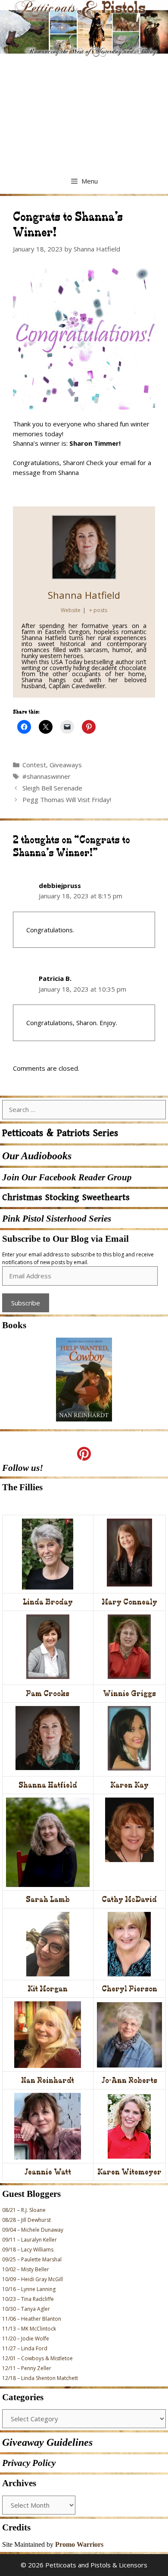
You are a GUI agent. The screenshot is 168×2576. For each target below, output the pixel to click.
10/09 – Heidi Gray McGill (33, 2279)
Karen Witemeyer (129, 2172)
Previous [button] (67, 1425)
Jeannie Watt (48, 2172)
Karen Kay (129, 1785)
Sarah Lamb (48, 1899)
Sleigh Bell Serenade (52, 788)
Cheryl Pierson (129, 1989)
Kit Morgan (48, 1989)
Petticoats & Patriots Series (60, 1133)
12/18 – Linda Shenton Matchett (40, 2378)
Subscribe (26, 1303)
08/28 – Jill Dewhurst (26, 2220)
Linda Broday (48, 1602)
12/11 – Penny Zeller (27, 2368)
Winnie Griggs (129, 1693)
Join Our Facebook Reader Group (67, 1177)
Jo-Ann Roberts (129, 2080)
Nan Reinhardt (48, 2080)
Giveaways (66, 765)
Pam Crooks (48, 1693)
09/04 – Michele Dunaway (33, 2230)
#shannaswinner (47, 776)
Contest (34, 765)
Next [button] (101, 1425)
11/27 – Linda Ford (25, 2348)
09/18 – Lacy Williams (28, 2250)
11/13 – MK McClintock (29, 2329)
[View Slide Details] (84, 1380)
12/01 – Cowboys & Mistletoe (37, 2358)
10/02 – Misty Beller (26, 2269)
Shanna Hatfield (84, 595)
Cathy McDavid (129, 1899)
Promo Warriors (79, 2544)
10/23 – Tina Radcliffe (28, 2299)
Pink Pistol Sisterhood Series (57, 1219)
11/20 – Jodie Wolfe (26, 2339)
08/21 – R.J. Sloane (24, 2210)
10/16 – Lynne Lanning (29, 2289)
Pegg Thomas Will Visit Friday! (67, 799)
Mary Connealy (129, 1602)
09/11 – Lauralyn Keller (30, 2240)
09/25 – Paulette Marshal (32, 2259)
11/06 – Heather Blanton (32, 2319)
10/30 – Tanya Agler (26, 2309)
